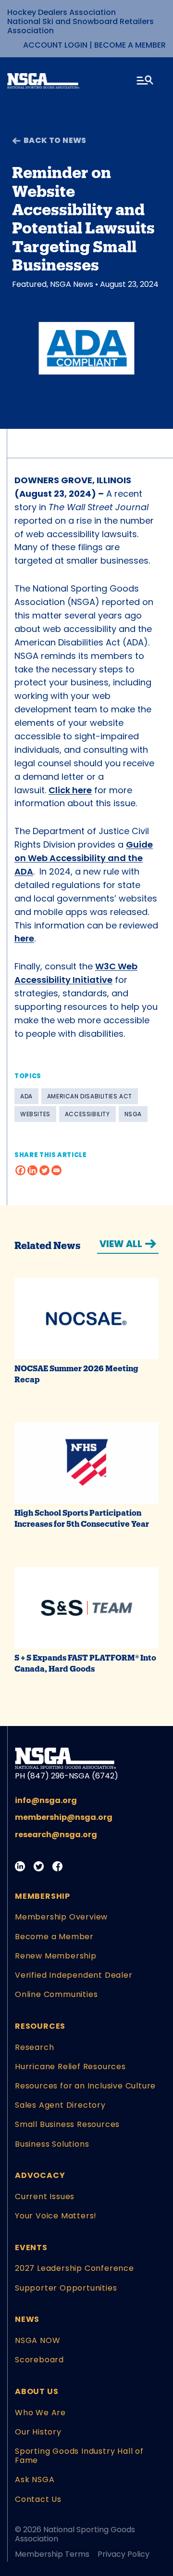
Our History (38, 2432)
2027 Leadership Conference (74, 2268)
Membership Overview (61, 1917)
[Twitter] (44, 1170)
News (27, 2319)
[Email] (56, 1170)
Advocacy (40, 2175)
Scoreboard (39, 2360)
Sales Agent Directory (60, 2105)
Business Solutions (52, 2144)
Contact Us (38, 2499)
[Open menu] (146, 82)
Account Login (55, 45)
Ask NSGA (35, 2479)
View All (121, 1244)
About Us (37, 2391)
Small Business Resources (67, 2124)
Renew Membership (56, 1956)
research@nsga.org (56, 1835)
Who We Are (40, 2413)
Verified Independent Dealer (74, 1975)
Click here (70, 790)
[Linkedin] (32, 1170)
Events (31, 2248)
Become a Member (130, 45)
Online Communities (56, 1994)
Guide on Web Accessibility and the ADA (84, 858)
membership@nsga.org (64, 1817)
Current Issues (45, 2196)
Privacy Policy (124, 2554)
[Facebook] (20, 1170)
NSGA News (72, 284)
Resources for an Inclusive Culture (85, 2086)
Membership (43, 1896)
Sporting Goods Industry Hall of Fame (79, 2456)
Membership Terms (52, 2554)
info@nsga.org (46, 1800)
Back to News (55, 140)
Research (34, 2047)
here (24, 938)
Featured (29, 284)
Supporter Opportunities (66, 2288)
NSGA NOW (37, 2340)
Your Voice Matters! (56, 2216)
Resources (40, 2026)
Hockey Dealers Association (62, 12)
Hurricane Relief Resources (70, 2067)
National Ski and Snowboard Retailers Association (80, 26)
